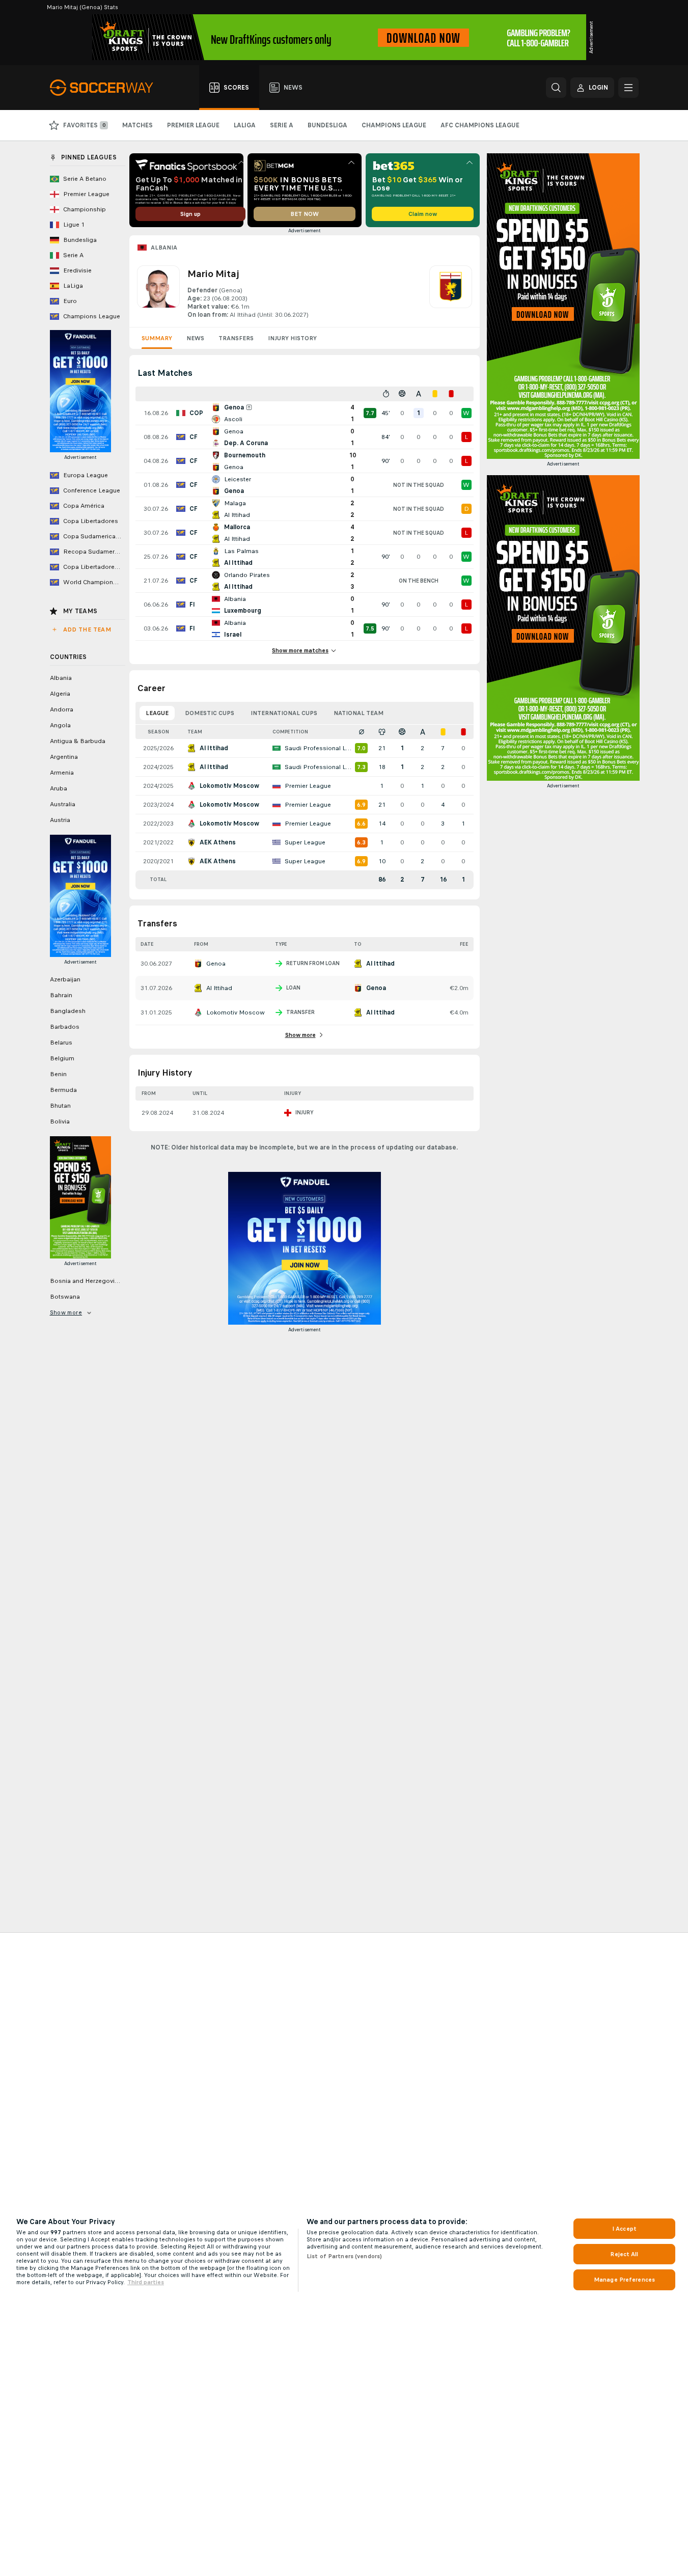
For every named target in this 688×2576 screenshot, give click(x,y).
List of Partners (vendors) (344, 2256)
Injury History (292, 338)
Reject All (624, 2254)
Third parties (146, 2282)
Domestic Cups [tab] (210, 713)
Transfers (236, 338)
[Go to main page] (107, 88)
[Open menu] (628, 88)
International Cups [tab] (284, 713)
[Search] (556, 88)
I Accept (624, 2229)
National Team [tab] (359, 713)
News (195, 338)
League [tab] (157, 713)
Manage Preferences (624, 2280)
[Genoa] (451, 292)
